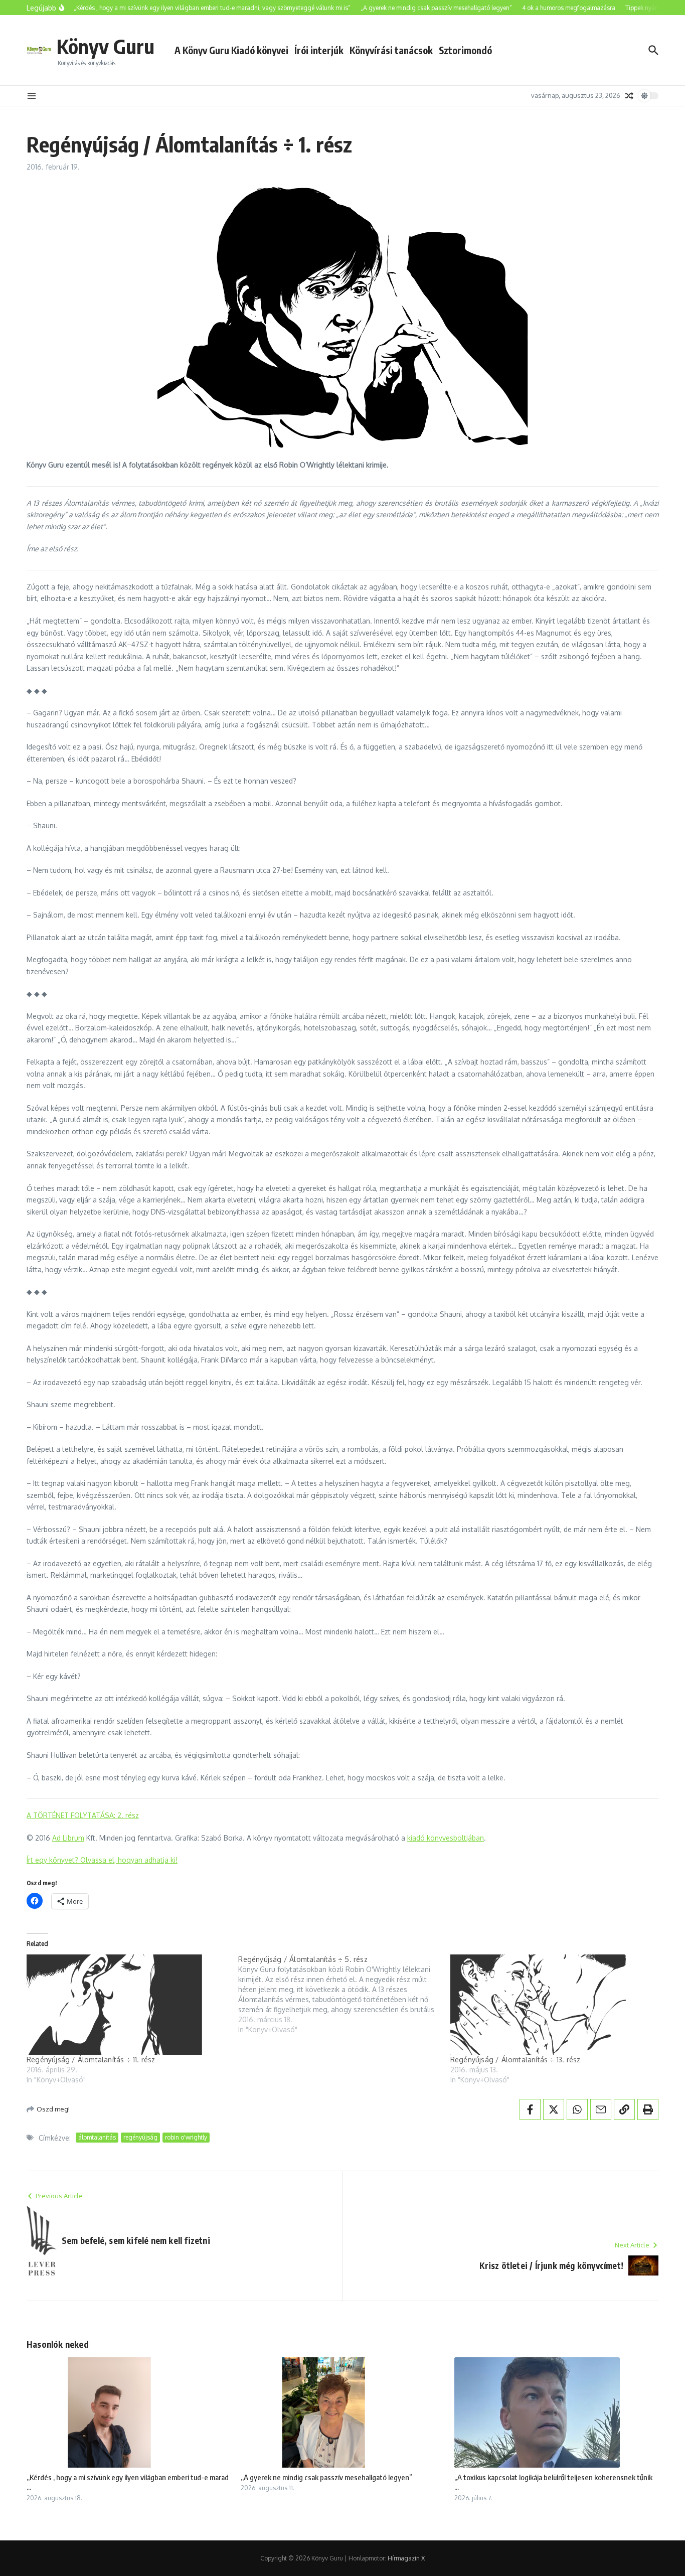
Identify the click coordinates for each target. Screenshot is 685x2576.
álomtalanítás (97, 2137)
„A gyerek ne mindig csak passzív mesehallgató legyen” (326, 2477)
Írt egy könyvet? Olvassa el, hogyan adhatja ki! (102, 1860)
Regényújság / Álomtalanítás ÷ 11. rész (91, 2060)
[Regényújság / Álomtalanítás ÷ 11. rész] (127, 2005)
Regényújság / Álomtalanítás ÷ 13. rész (516, 2060)
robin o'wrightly (186, 2137)
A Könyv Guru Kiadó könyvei (231, 50)
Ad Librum (68, 1838)
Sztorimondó (465, 50)
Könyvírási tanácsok (391, 50)
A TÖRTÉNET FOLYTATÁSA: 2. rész (83, 1815)
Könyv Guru (106, 46)
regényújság (140, 2137)
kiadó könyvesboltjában (446, 1838)
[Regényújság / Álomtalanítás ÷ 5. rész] (344, 1995)
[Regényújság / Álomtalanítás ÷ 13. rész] (551, 2005)
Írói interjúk (319, 50)
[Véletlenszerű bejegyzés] (629, 96)
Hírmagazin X (406, 2558)
